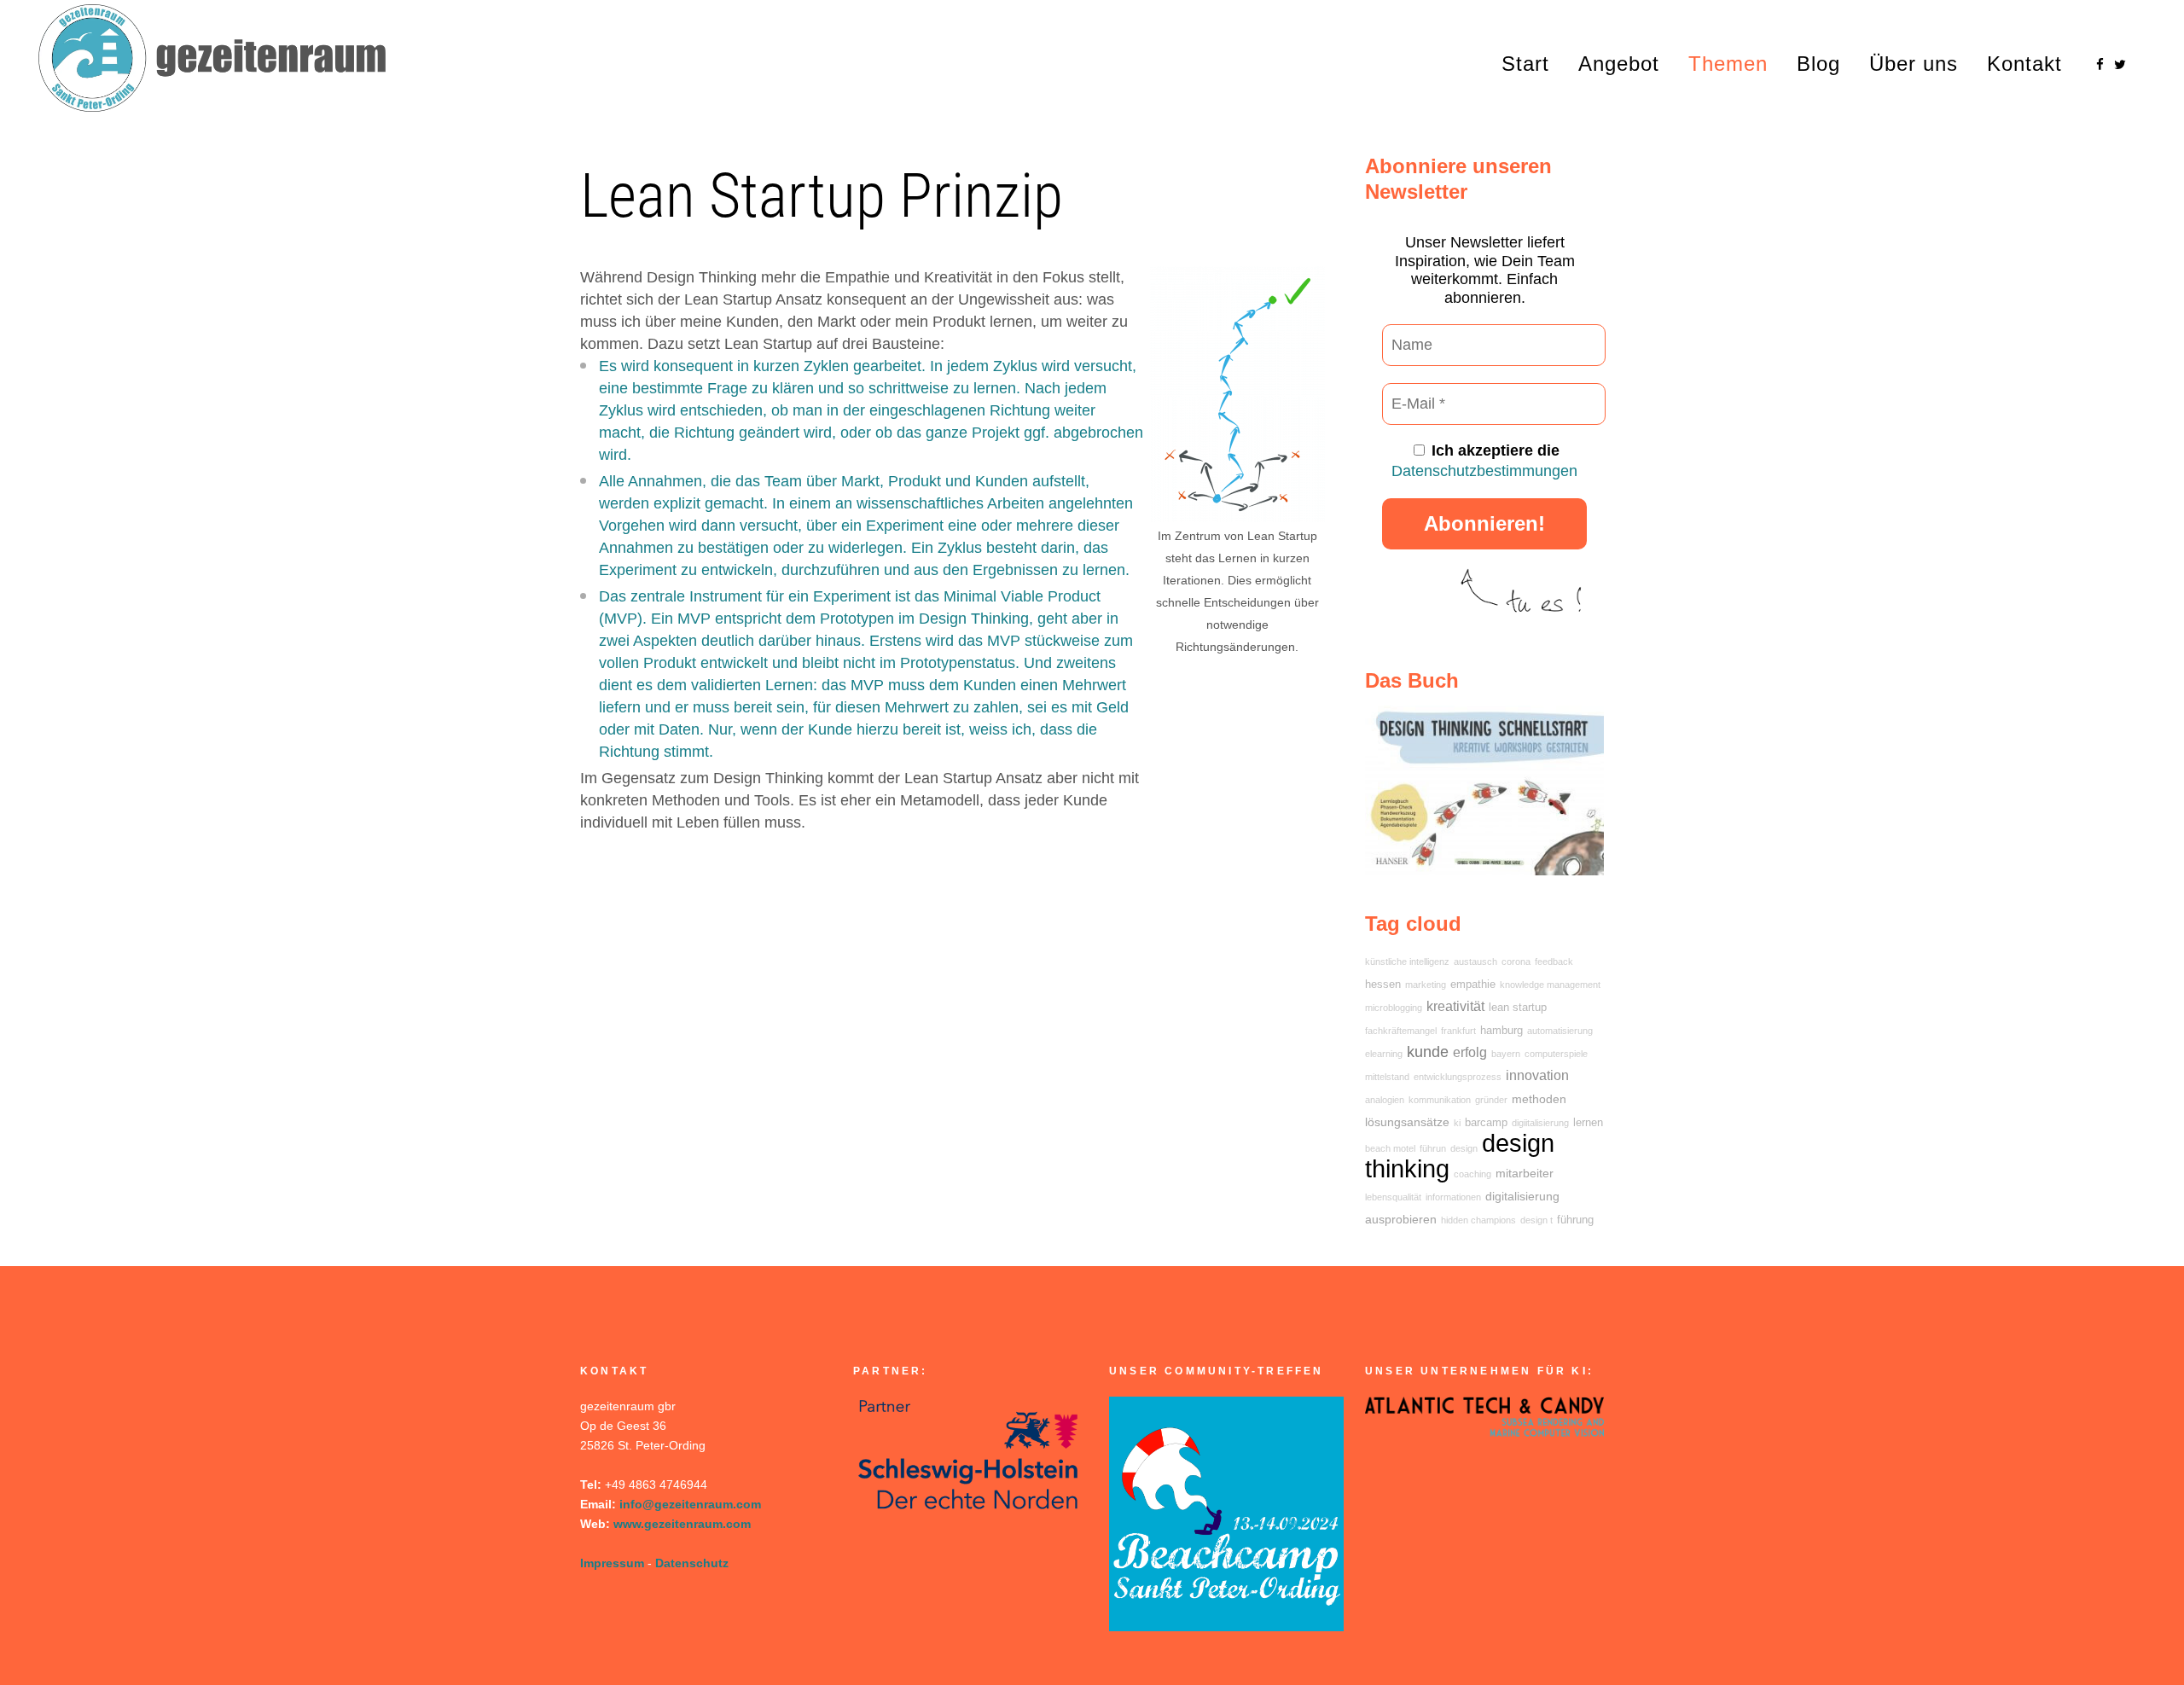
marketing (1426, 985)
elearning (1384, 1054)
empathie (1473, 985)
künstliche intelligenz (1407, 962)
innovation (1537, 1075)
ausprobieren (1401, 1219)
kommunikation (1440, 1100)
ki (1457, 1123)
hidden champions (1478, 1220)
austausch (1475, 962)
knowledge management (1550, 985)
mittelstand (1387, 1077)
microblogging (1394, 1008)
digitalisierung (1522, 1196)
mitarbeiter (1525, 1173)
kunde (1428, 1052)
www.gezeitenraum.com (682, 1524)
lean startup (1518, 1008)
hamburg (1501, 1031)
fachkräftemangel (1401, 1031)
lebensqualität (1393, 1197)
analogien (1385, 1100)
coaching (1472, 1174)
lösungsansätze (1407, 1122)
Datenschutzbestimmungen (1484, 471)
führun (1433, 1148)
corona (1516, 962)
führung (1575, 1220)
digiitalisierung (1540, 1123)
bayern (1506, 1054)
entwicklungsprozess (1458, 1077)
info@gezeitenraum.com (690, 1504)
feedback (1554, 962)
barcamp (1486, 1123)
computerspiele (1556, 1054)
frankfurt (1458, 1031)
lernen (1588, 1123)
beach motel (1390, 1148)
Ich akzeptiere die (1484, 461)
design (1464, 1148)
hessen (1383, 985)
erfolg (1470, 1052)
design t (1536, 1220)
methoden (1539, 1099)
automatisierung (1560, 1031)
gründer (1491, 1100)
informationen (1453, 1197)
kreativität (1455, 1006)
